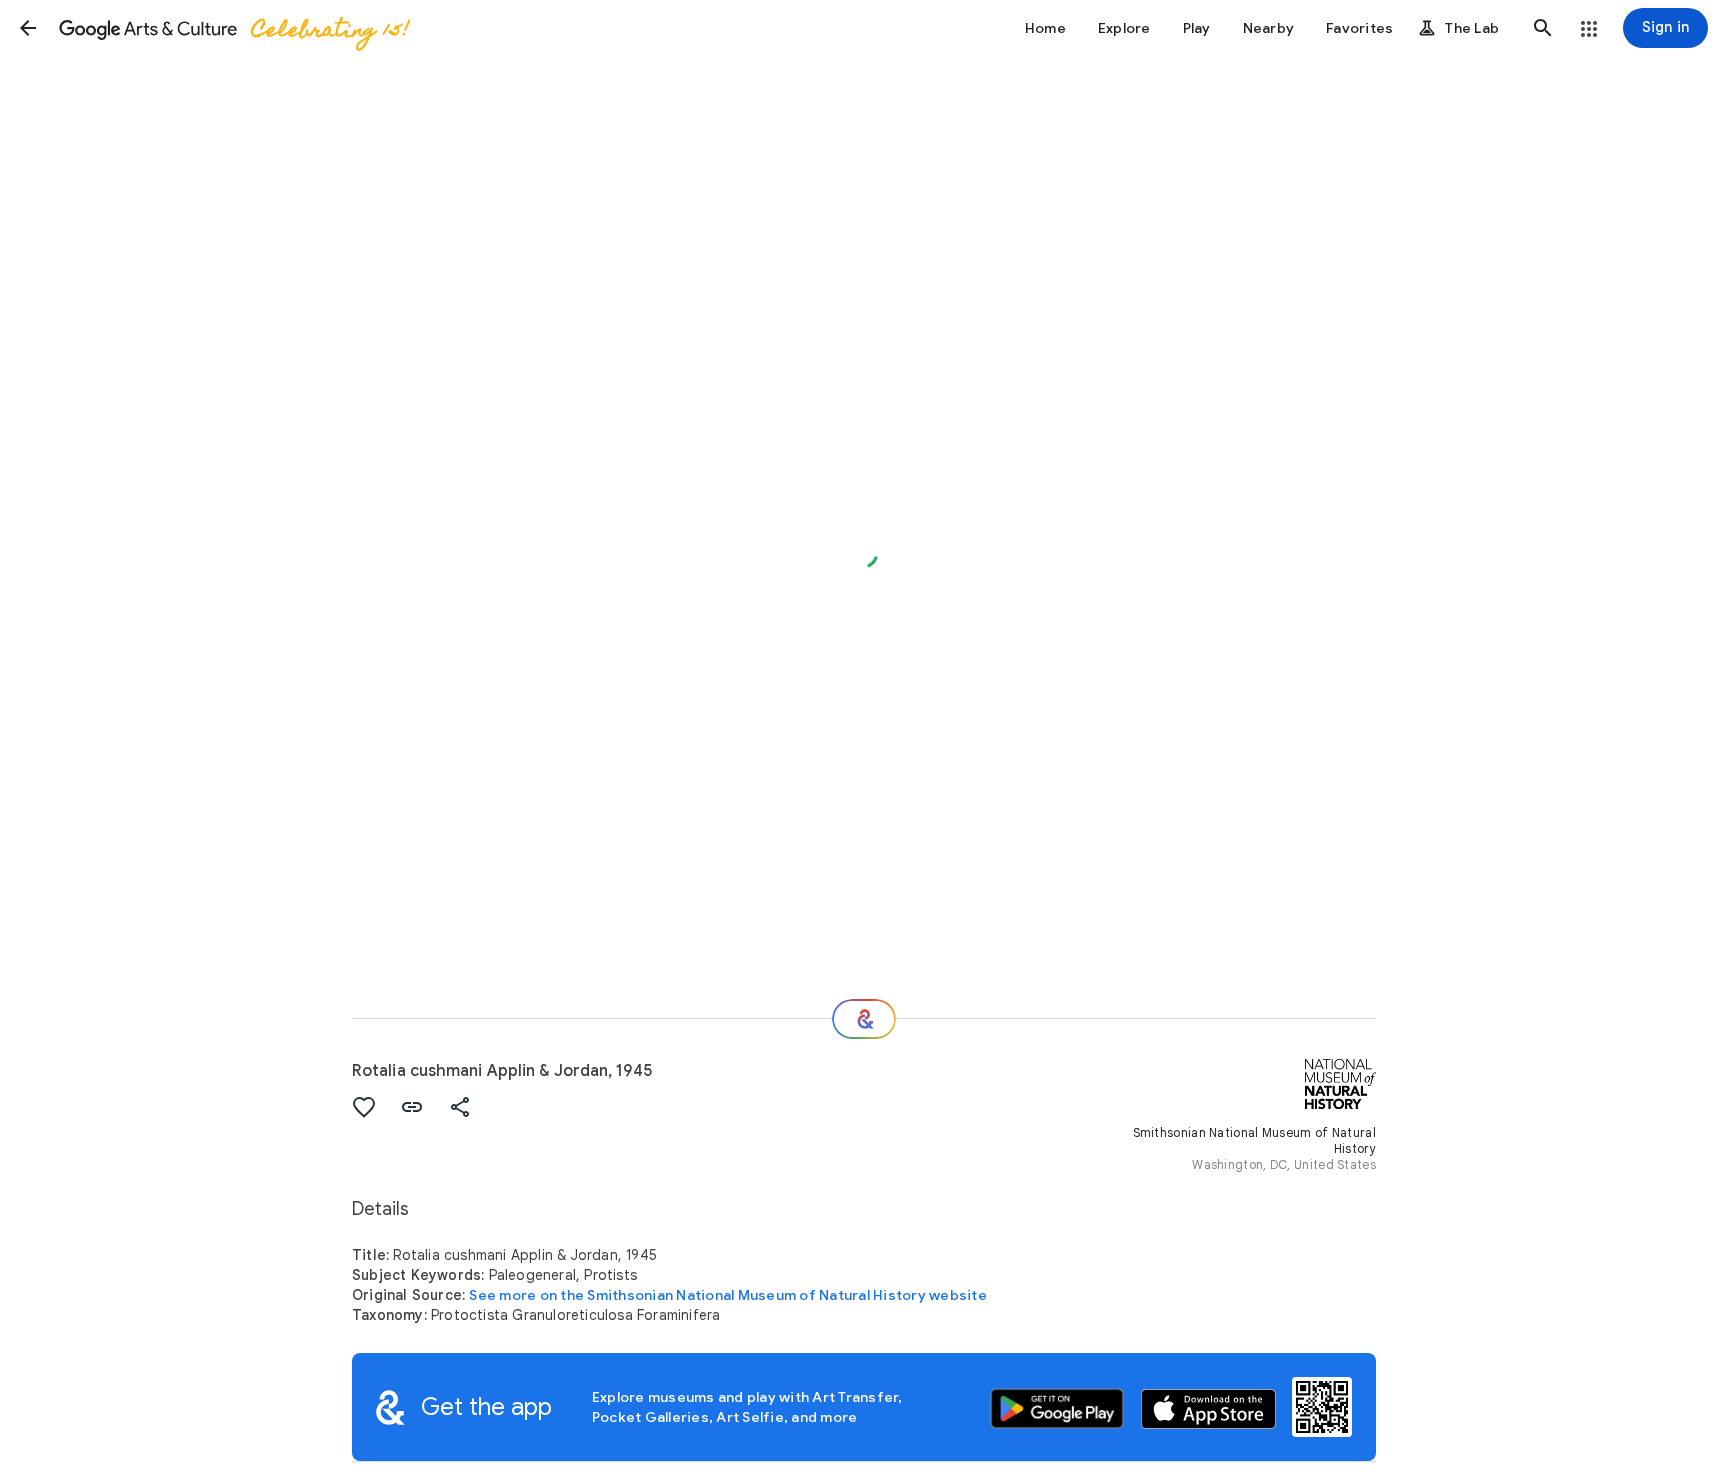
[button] (28, 28)
